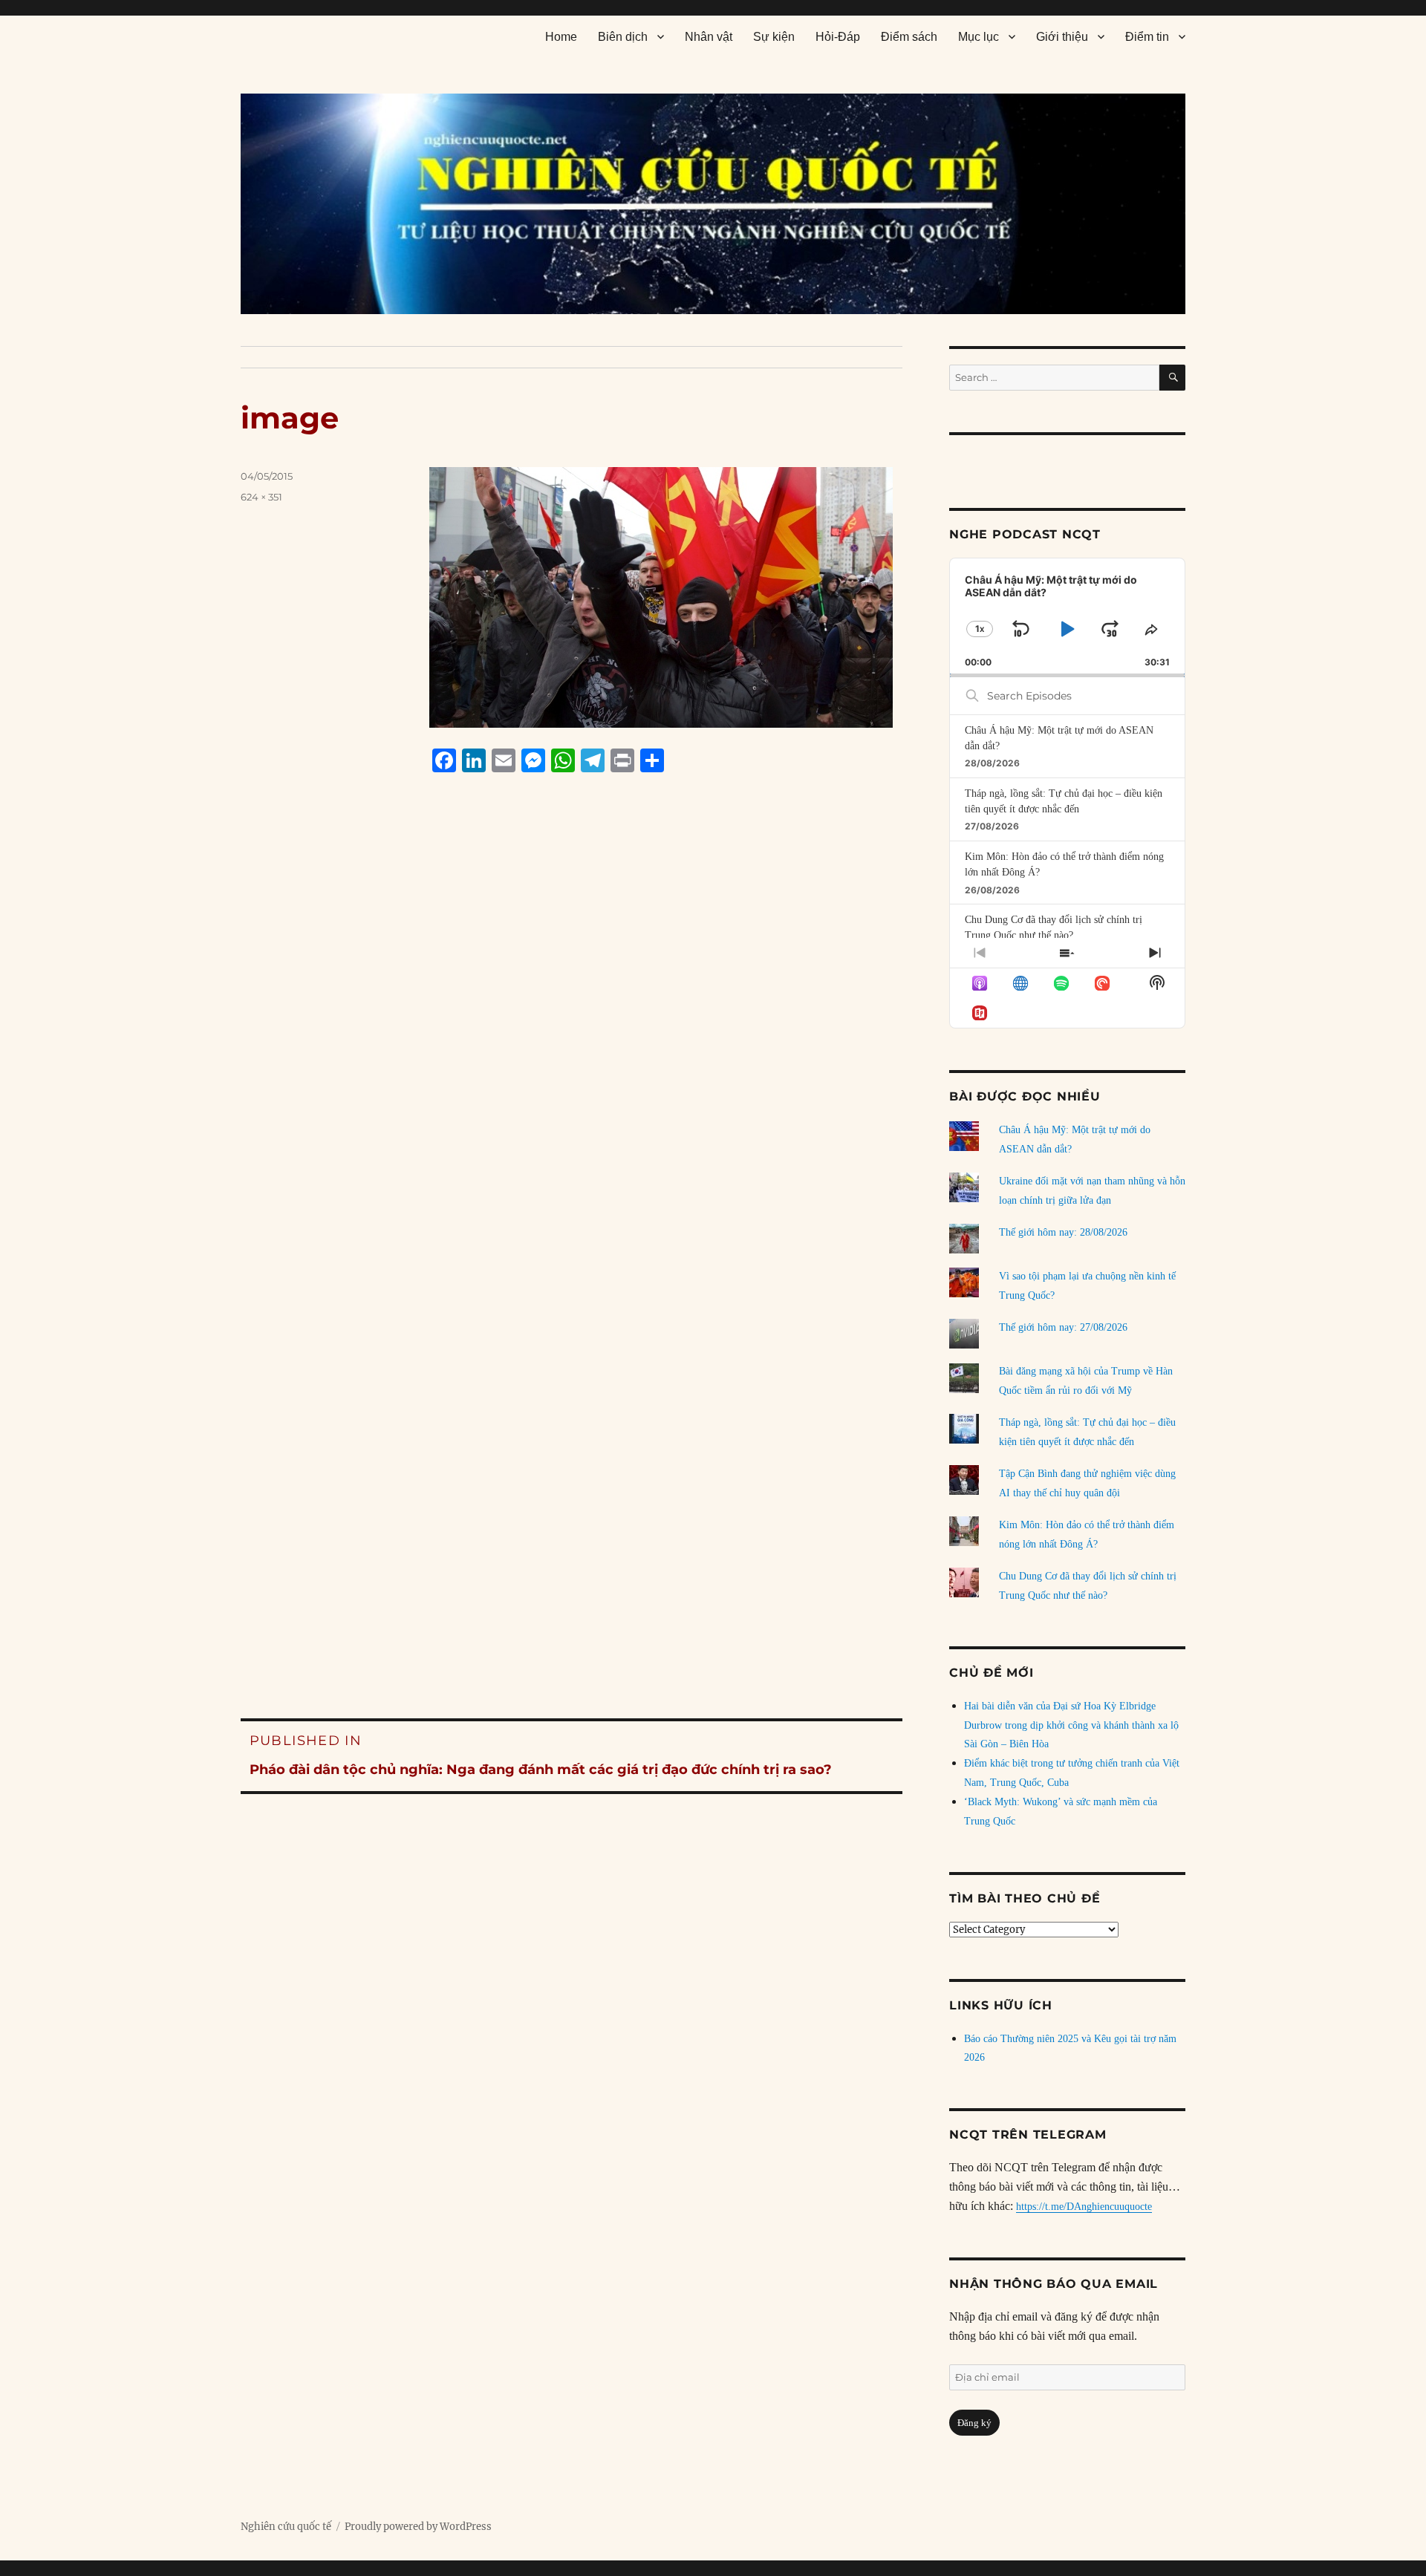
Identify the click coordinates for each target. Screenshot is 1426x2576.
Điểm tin (1147, 37)
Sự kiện (774, 37)
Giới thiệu (1062, 37)
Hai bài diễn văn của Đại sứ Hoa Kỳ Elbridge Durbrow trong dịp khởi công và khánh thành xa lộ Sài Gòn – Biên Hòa (1071, 1725)
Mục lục (979, 37)
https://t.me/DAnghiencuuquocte (1084, 2207)
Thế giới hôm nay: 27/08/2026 (1063, 1327)
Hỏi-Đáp (838, 37)
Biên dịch (623, 37)
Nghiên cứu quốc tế (286, 2527)
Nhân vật (709, 37)
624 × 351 (261, 497)
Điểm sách (909, 37)
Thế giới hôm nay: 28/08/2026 (1063, 1232)
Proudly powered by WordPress (418, 2527)
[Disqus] (572, 1067)
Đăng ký (974, 2423)
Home (561, 37)
